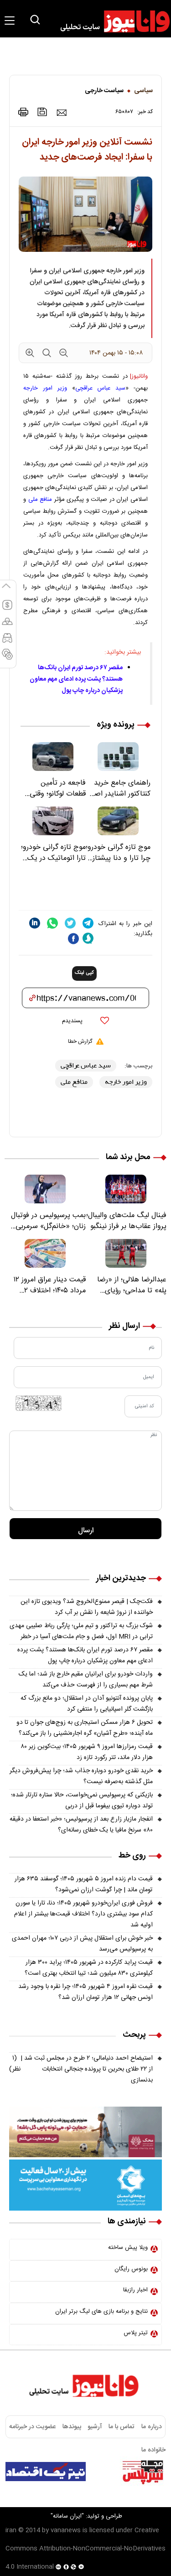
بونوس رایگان (131, 2269)
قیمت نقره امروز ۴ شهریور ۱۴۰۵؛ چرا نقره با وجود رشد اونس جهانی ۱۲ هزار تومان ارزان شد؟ (85, 1992)
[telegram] (88, 923)
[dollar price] (7, 609)
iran (11, 2530)
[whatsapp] (52, 923)
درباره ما (152, 2427)
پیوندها (72, 2427)
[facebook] (73, 939)
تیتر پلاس (136, 2333)
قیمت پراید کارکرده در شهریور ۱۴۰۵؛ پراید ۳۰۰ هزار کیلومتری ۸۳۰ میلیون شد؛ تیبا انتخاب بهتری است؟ (89, 1968)
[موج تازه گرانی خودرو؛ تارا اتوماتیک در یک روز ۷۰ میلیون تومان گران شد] (53, 821)
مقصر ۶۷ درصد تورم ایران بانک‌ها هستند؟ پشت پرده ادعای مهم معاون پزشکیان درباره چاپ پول (76, 679)
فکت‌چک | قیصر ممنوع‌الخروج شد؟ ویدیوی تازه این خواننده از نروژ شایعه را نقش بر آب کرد (87, 1607)
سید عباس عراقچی (101, 388)
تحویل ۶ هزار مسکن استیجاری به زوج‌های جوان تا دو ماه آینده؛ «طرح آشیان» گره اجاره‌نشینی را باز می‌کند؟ (85, 1728)
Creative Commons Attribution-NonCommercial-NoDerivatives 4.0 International (85, 2549)
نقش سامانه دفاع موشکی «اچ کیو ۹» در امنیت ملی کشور (88, 2495)
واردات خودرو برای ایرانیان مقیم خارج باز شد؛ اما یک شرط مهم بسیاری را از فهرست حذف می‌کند (86, 1680)
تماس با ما (122, 2427)
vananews (66, 2530)
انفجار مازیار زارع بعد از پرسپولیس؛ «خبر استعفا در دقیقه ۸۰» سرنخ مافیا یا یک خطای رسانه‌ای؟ (81, 1825)
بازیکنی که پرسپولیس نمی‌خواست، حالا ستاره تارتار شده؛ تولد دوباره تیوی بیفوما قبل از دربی (82, 1801)
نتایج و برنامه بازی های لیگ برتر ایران (101, 2311)
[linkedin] (35, 923)
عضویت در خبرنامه (32, 2427)
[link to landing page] (111, 21)
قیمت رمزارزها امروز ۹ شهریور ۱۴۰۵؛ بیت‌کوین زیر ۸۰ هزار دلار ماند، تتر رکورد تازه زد (87, 1752)
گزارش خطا (80, 1041)
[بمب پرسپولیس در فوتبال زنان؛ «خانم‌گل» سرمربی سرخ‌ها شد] (45, 1189)
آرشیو (95, 2427)
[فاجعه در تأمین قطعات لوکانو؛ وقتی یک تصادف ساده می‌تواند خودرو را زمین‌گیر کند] (53, 757)
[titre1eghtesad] (46, 2472)
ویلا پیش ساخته (128, 2248)
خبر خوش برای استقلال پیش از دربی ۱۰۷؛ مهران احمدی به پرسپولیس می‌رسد (82, 1944)
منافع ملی (40, 500)
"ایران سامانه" (67, 2516)
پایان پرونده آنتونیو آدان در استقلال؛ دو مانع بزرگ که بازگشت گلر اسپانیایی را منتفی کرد (87, 1704)
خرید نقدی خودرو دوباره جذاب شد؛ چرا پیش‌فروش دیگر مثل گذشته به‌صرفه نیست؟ (81, 1776)
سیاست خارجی (104, 91)
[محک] (85, 2132)
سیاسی (143, 91)
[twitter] (70, 923)
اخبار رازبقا (135, 2290)
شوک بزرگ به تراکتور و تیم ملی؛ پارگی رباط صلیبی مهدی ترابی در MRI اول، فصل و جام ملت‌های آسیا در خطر (81, 1631)
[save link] (42, 112)
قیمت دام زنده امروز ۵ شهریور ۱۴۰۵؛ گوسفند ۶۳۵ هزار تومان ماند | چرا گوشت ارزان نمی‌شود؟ (84, 1884)
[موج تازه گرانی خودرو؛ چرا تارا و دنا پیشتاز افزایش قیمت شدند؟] (118, 821)
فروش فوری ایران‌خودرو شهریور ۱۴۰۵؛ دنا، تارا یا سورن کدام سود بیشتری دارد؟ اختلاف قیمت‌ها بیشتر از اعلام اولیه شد (83, 1914)
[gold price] (7, 625)
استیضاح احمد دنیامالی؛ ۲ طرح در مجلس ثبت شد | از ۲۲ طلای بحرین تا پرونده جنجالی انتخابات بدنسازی (81, 2069)
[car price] (7, 642)
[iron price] (7, 658)
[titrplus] (143, 2472)
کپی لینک (84, 973)
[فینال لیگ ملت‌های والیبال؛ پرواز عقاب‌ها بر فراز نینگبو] (126, 1189)
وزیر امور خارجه (45, 388)
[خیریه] (85, 2186)
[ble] (88, 938)
